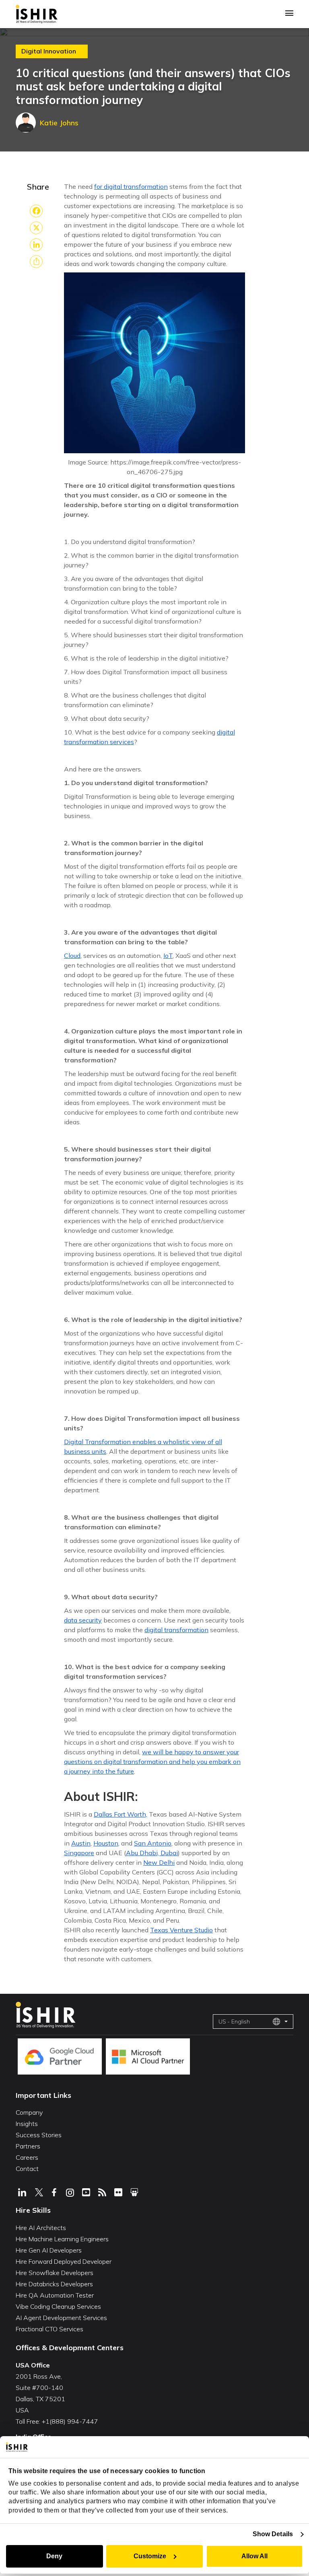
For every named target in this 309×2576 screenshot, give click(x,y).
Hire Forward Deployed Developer (64, 2261)
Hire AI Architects (41, 2228)
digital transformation (176, 1630)
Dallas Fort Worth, (121, 1814)
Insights (27, 2124)
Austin (81, 1843)
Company (29, 2112)
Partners (28, 2146)
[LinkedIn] (36, 245)
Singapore (79, 1853)
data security (83, 1620)
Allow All (254, 2556)
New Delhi (159, 1862)
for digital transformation (131, 186)
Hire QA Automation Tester (55, 2295)
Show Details (273, 2534)
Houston (106, 1843)
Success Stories (39, 2135)
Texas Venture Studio (181, 1930)
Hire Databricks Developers (54, 2284)
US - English (234, 2022)
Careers (27, 2157)
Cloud (72, 956)
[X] (36, 228)
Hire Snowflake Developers (55, 2273)
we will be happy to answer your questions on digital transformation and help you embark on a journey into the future (152, 1762)
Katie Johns (59, 123)
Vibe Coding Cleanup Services (58, 2306)
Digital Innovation (49, 51)
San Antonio (153, 1843)
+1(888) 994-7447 (70, 2421)
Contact (27, 2169)
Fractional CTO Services (49, 2329)
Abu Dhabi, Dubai (152, 1853)
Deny (54, 2556)
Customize (150, 2556)
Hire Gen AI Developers (49, 2250)
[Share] (36, 262)
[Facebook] (36, 211)
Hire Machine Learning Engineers (62, 2239)
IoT (168, 956)
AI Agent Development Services (61, 2318)
